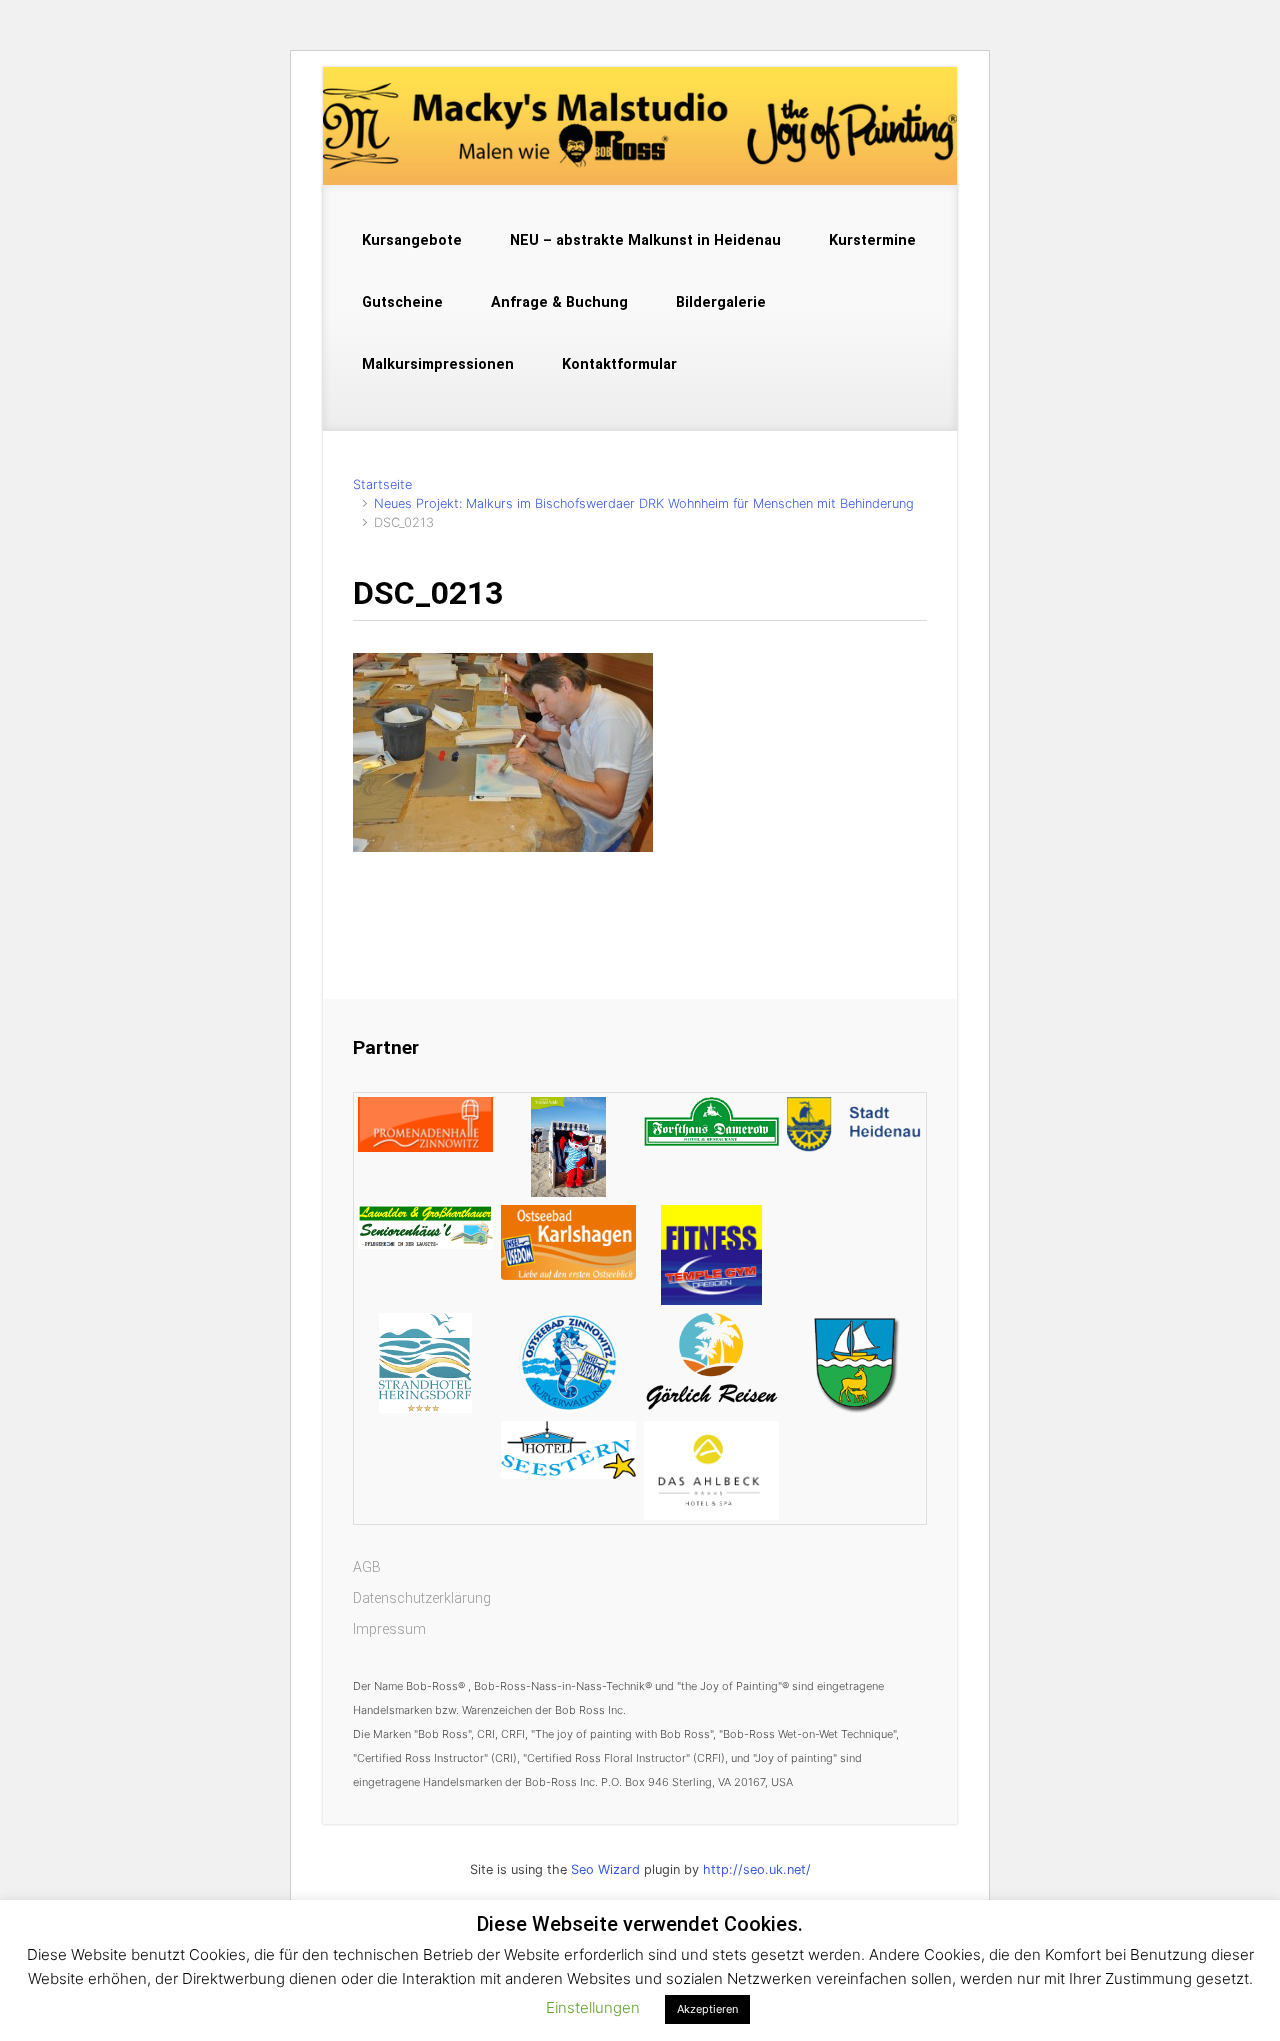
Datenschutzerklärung (422, 1598)
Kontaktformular (619, 364)
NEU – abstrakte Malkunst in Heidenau (645, 240)
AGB (367, 1567)
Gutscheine (402, 302)
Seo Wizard (605, 1869)
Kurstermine (872, 240)
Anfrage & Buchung (559, 302)
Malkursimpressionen (438, 364)
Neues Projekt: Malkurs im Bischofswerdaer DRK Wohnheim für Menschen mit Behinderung (644, 503)
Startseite (382, 484)
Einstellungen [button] (593, 2007)
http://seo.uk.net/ (757, 1869)
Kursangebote (412, 240)
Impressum (389, 1629)
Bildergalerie (721, 302)
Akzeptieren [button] (707, 2009)
